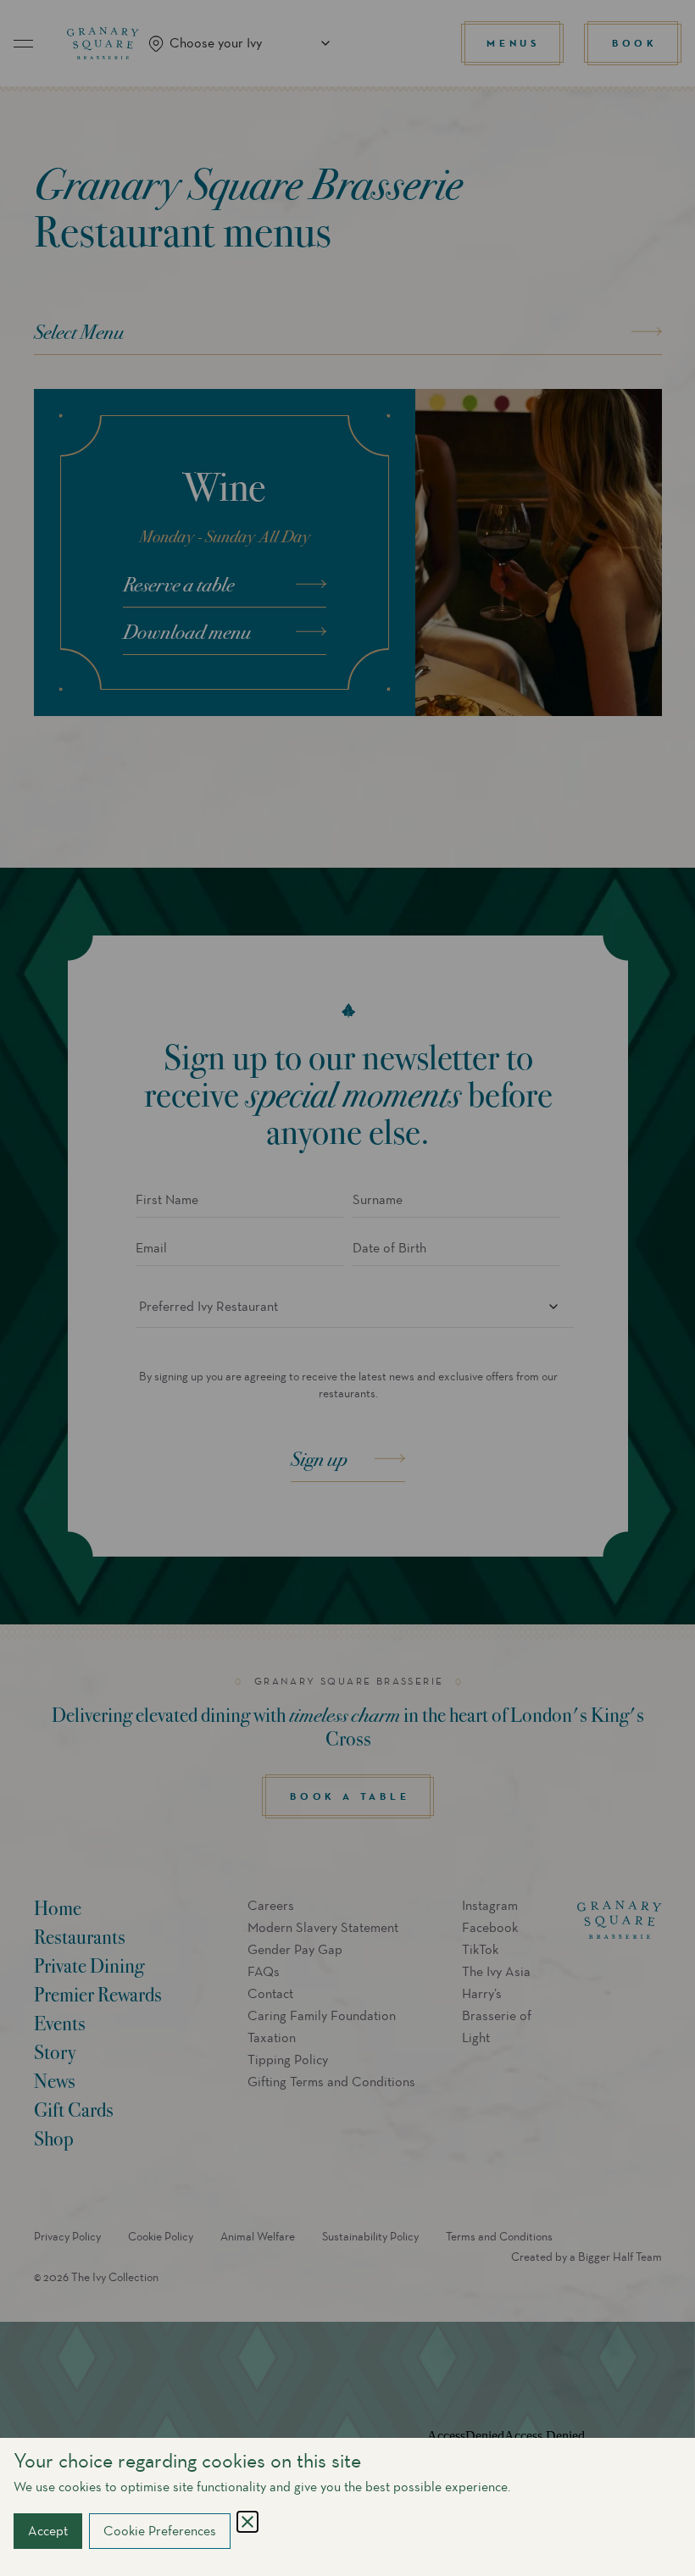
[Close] (247, 2522)
